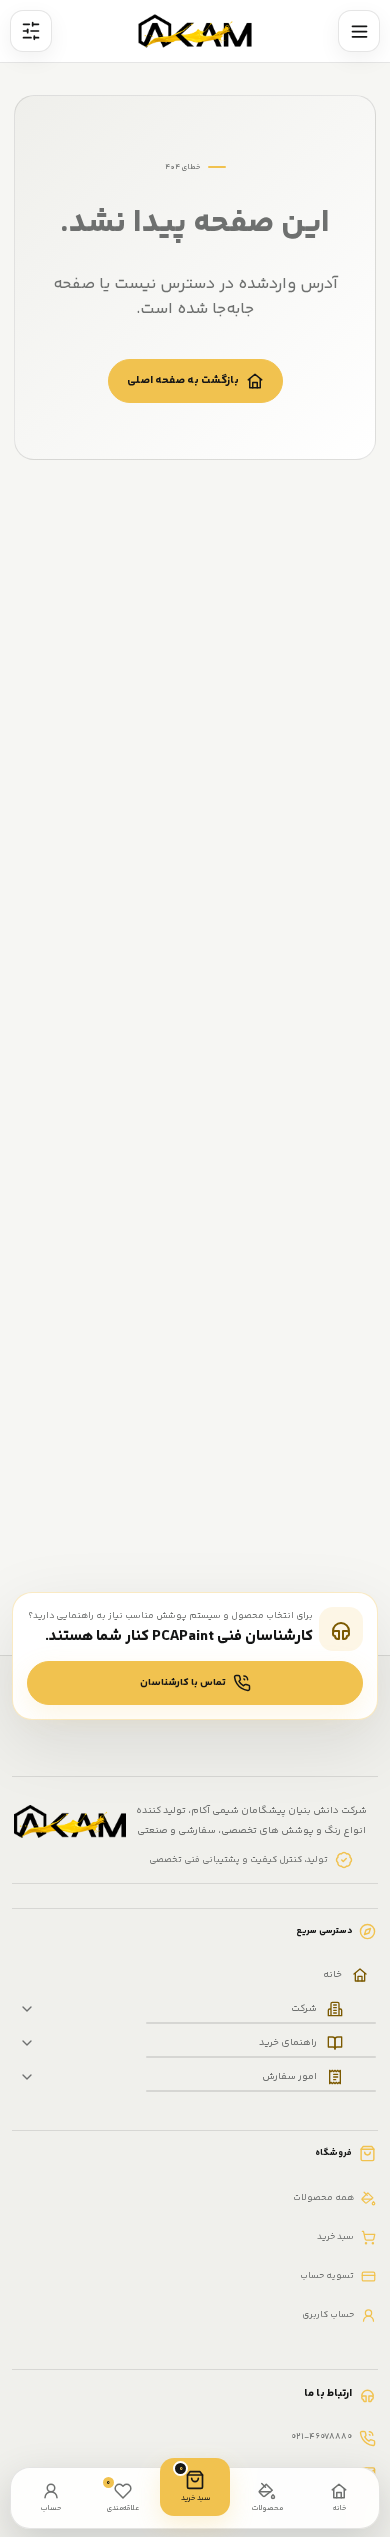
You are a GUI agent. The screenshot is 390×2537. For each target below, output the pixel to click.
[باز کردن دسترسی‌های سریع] (31, 31)
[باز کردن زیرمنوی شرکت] (27, 2009)
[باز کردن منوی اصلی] (359, 31)
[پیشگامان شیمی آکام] (195, 31)
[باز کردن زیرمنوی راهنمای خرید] (27, 2043)
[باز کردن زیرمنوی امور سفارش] (27, 2077)
